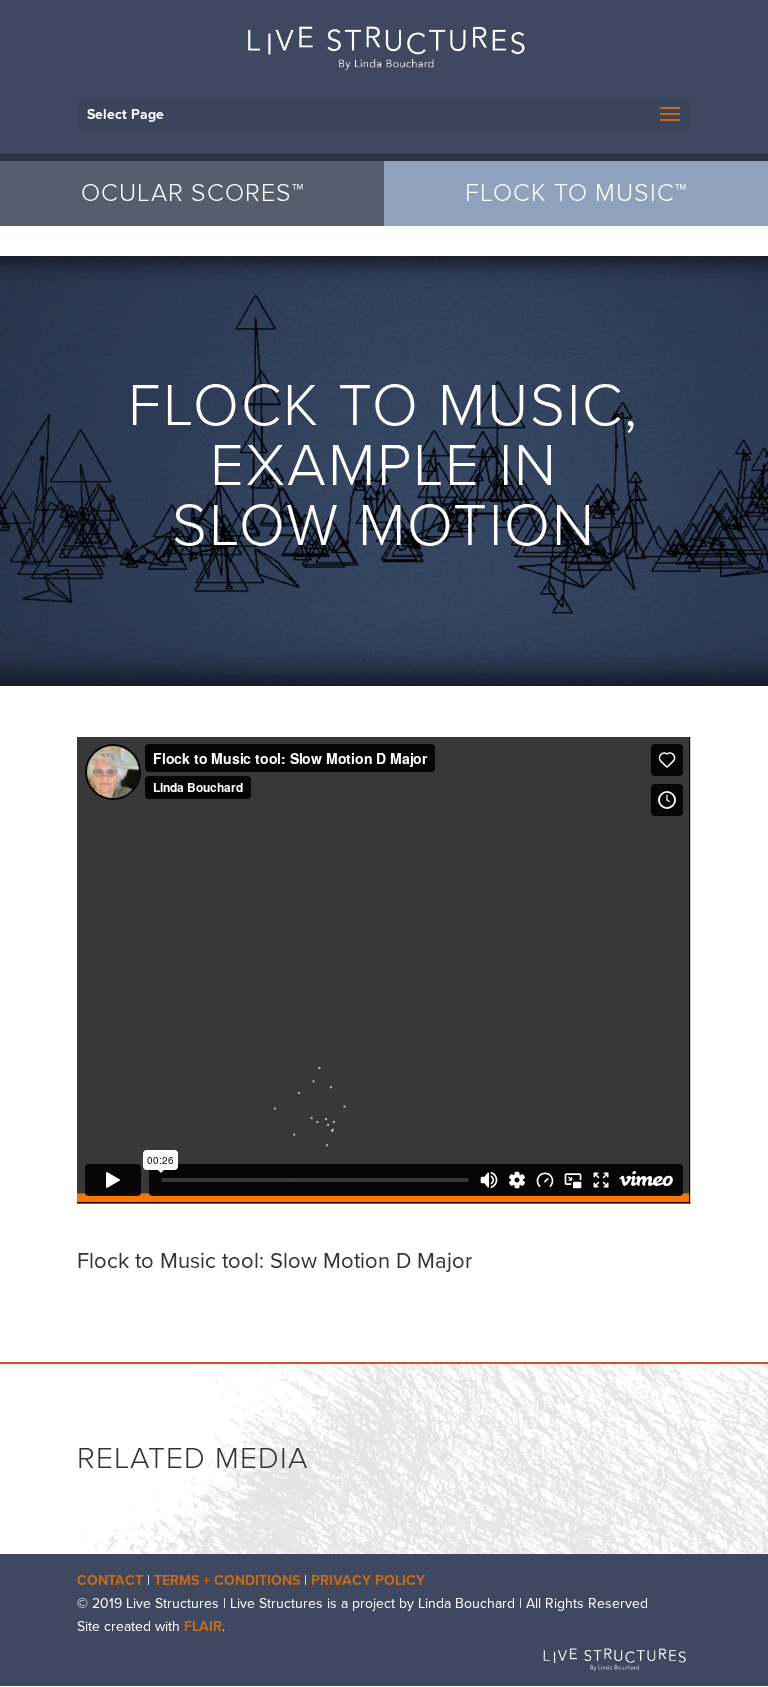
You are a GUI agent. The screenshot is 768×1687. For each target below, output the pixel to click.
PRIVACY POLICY (368, 1580)
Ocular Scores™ (192, 193)
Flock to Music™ (576, 193)
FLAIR (203, 1626)
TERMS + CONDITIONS (227, 1580)
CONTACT (110, 1580)
